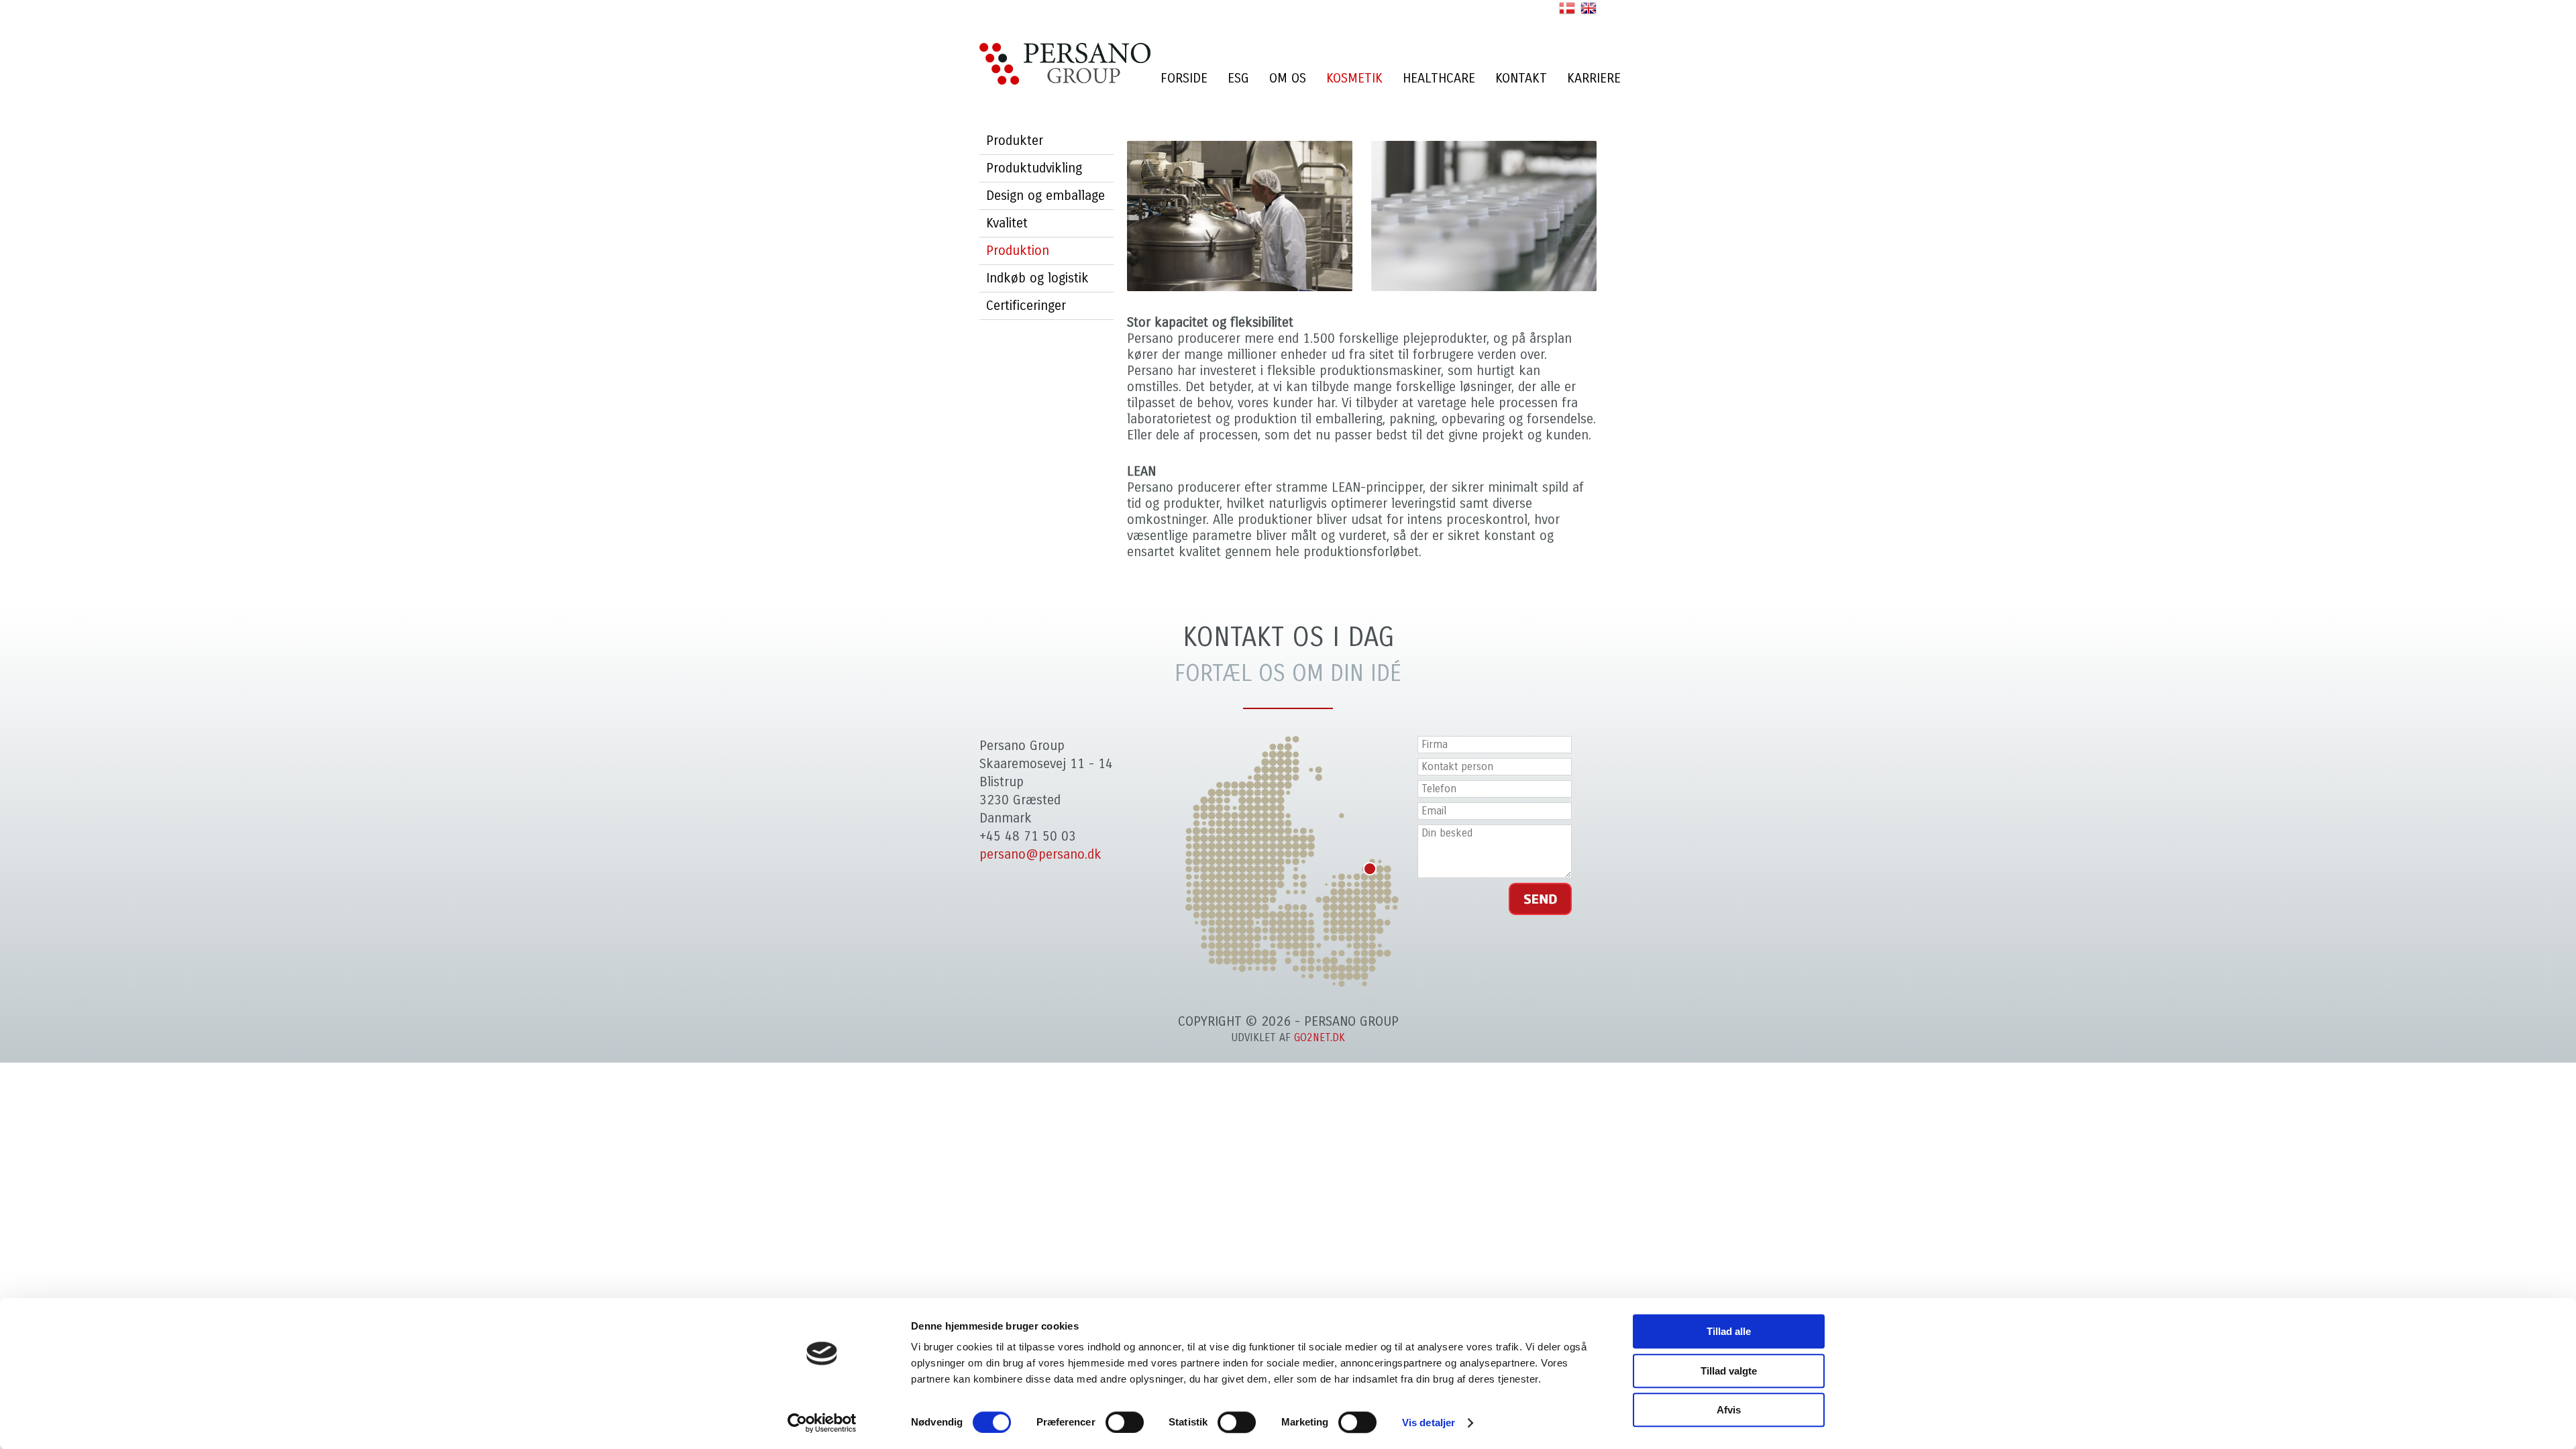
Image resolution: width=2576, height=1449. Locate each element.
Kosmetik (1354, 78)
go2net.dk (1320, 1037)
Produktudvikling (1034, 168)
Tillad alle (1729, 1331)
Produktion (1018, 251)
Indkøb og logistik (1037, 278)
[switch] (1125, 1422)
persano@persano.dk (1040, 854)
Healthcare (1439, 78)
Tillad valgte (1729, 1371)
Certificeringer (1026, 306)
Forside (1184, 78)
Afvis (1729, 1410)
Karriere (1594, 78)
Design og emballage (1045, 196)
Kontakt (1521, 78)
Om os (1288, 78)
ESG (1238, 78)
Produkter (1015, 141)
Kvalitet (1007, 223)
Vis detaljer (1429, 1423)
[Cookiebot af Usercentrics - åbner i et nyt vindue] (822, 1423)
